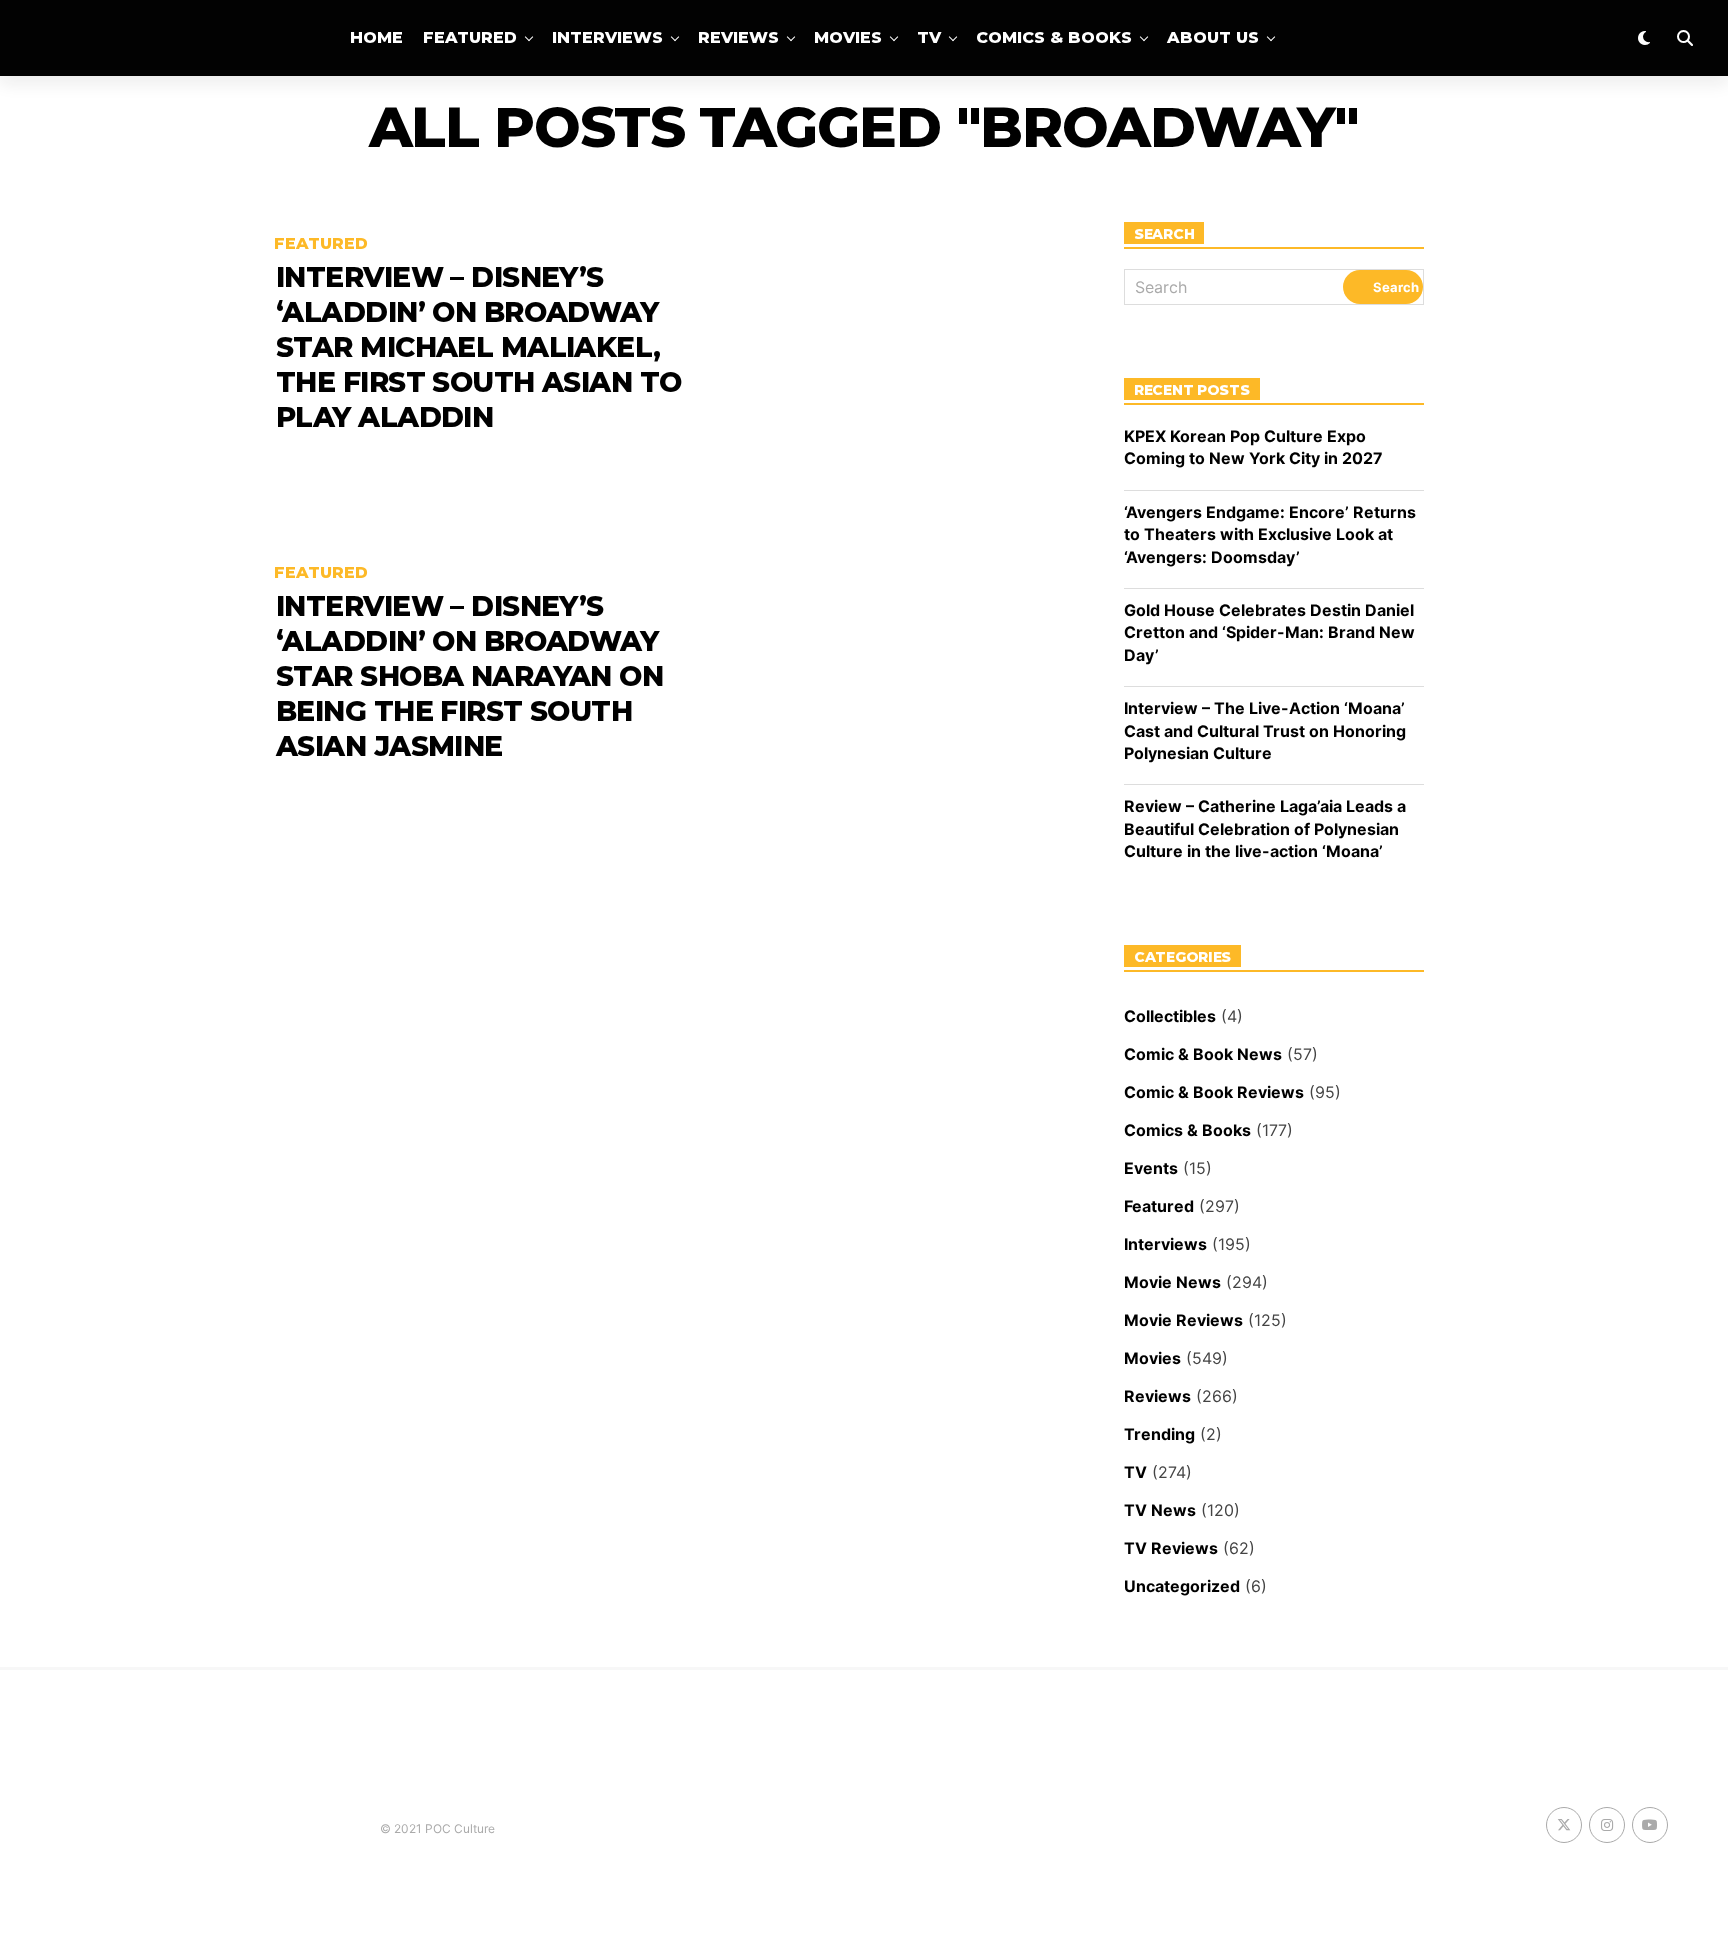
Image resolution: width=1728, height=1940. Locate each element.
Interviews (607, 37)
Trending (1159, 1434)
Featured (470, 37)
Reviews (738, 37)
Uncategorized (1182, 1586)
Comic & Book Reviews (1214, 1092)
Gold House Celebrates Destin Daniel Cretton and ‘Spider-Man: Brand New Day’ (1269, 632)
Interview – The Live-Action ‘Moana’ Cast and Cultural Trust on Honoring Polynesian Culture (1265, 730)
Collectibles (1170, 1016)
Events (1151, 1168)
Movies (848, 37)
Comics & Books (1054, 37)
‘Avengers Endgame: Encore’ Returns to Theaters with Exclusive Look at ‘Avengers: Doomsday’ (1270, 534)
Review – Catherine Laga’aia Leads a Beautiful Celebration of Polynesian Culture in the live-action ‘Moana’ (1265, 828)
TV (929, 37)
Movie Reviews (1183, 1320)
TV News (1160, 1510)
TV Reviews (1171, 1548)
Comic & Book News (1203, 1054)
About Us (1213, 37)
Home (376, 37)
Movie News (1172, 1282)
